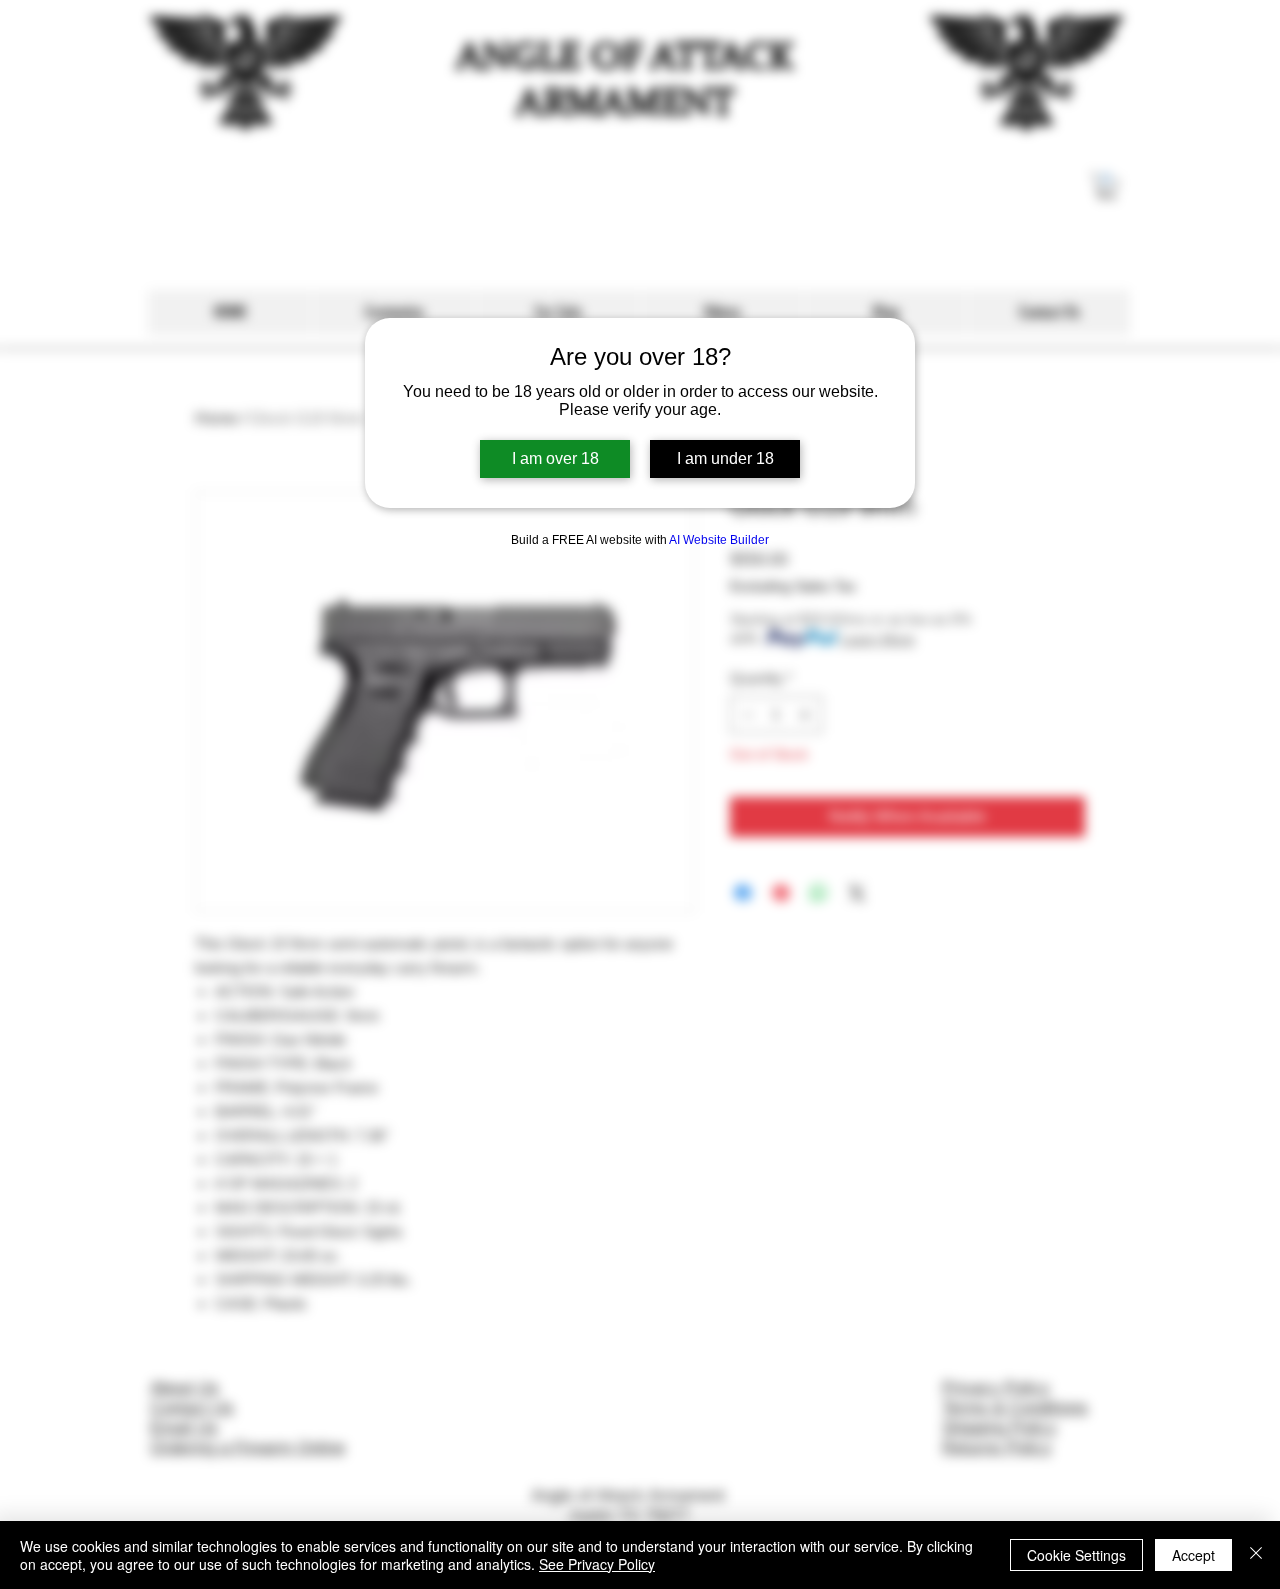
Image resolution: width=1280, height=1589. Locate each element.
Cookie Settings (1076, 1555)
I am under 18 (725, 458)
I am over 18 (555, 458)
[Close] (1256, 1555)
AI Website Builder (719, 540)
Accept (1193, 1555)
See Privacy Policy (597, 1564)
